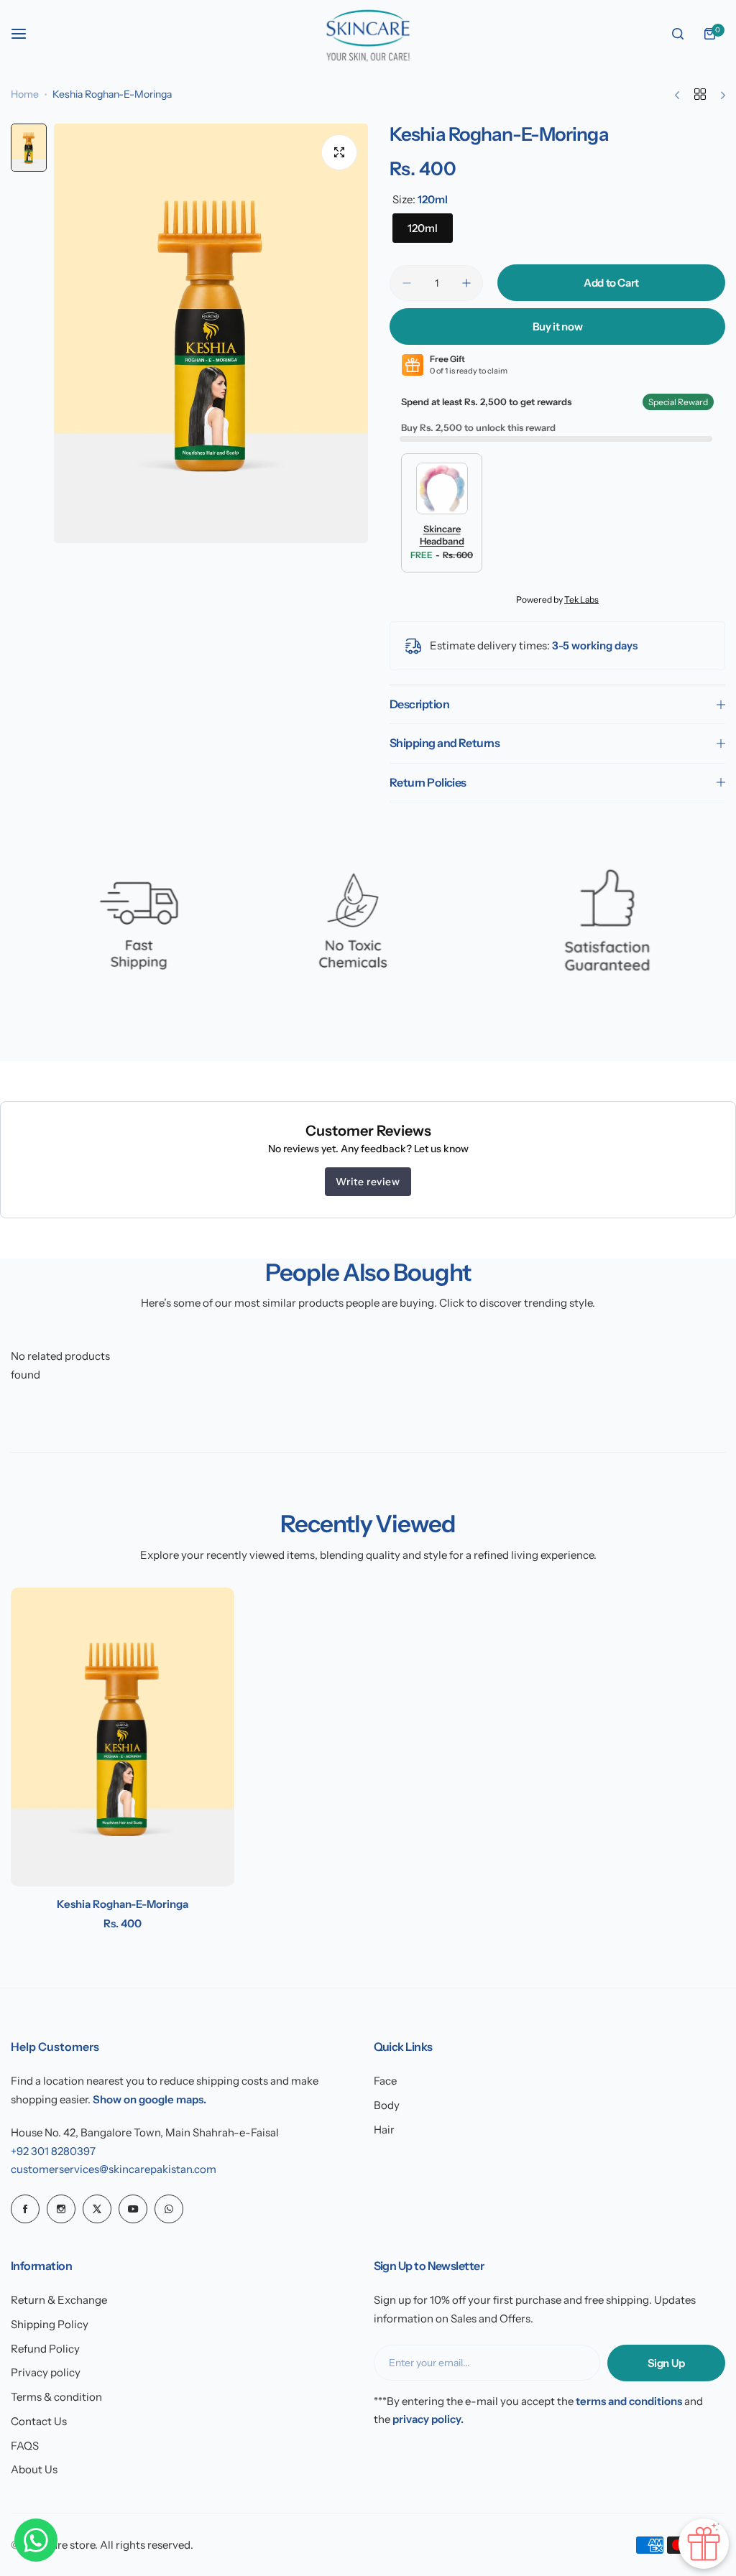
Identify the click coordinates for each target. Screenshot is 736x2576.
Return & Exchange (59, 2300)
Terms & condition (56, 2397)
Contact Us (39, 2421)
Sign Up (666, 2363)
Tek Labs (581, 599)
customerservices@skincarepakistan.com (114, 2169)
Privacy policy (46, 2372)
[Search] (678, 34)
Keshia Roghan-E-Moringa (123, 1904)
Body (387, 2105)
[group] (211, 333)
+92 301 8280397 (53, 2151)
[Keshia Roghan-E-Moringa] (123, 1737)
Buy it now (557, 326)
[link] (130, 932)
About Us (34, 2469)
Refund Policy (45, 2349)
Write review (368, 1182)
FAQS (25, 2446)
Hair (384, 2130)
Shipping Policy (50, 2324)
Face (385, 2081)
